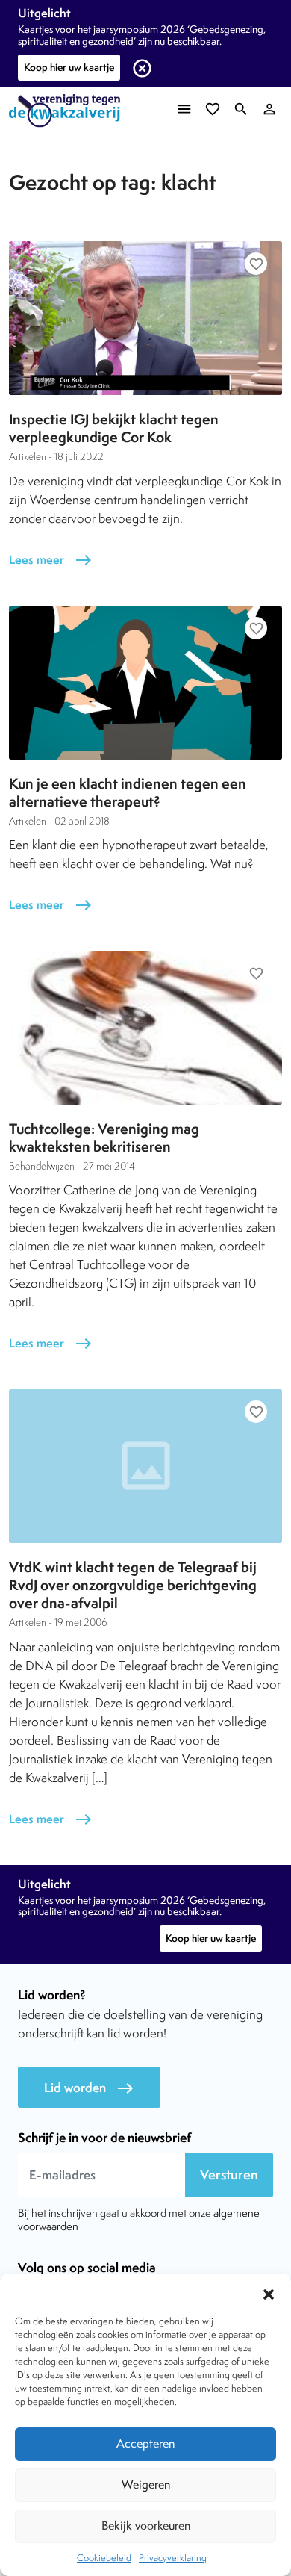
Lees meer (51, 560)
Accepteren (145, 2443)
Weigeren (146, 2485)
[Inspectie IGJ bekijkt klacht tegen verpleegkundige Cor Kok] (145, 318)
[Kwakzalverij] (69, 111)
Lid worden (89, 2088)
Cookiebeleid (104, 2558)
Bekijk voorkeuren (146, 2526)
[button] (269, 2292)
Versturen (229, 2175)
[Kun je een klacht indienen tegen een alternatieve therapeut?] (145, 683)
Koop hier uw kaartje (69, 67)
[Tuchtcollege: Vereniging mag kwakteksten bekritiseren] (145, 1028)
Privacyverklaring (173, 2558)
